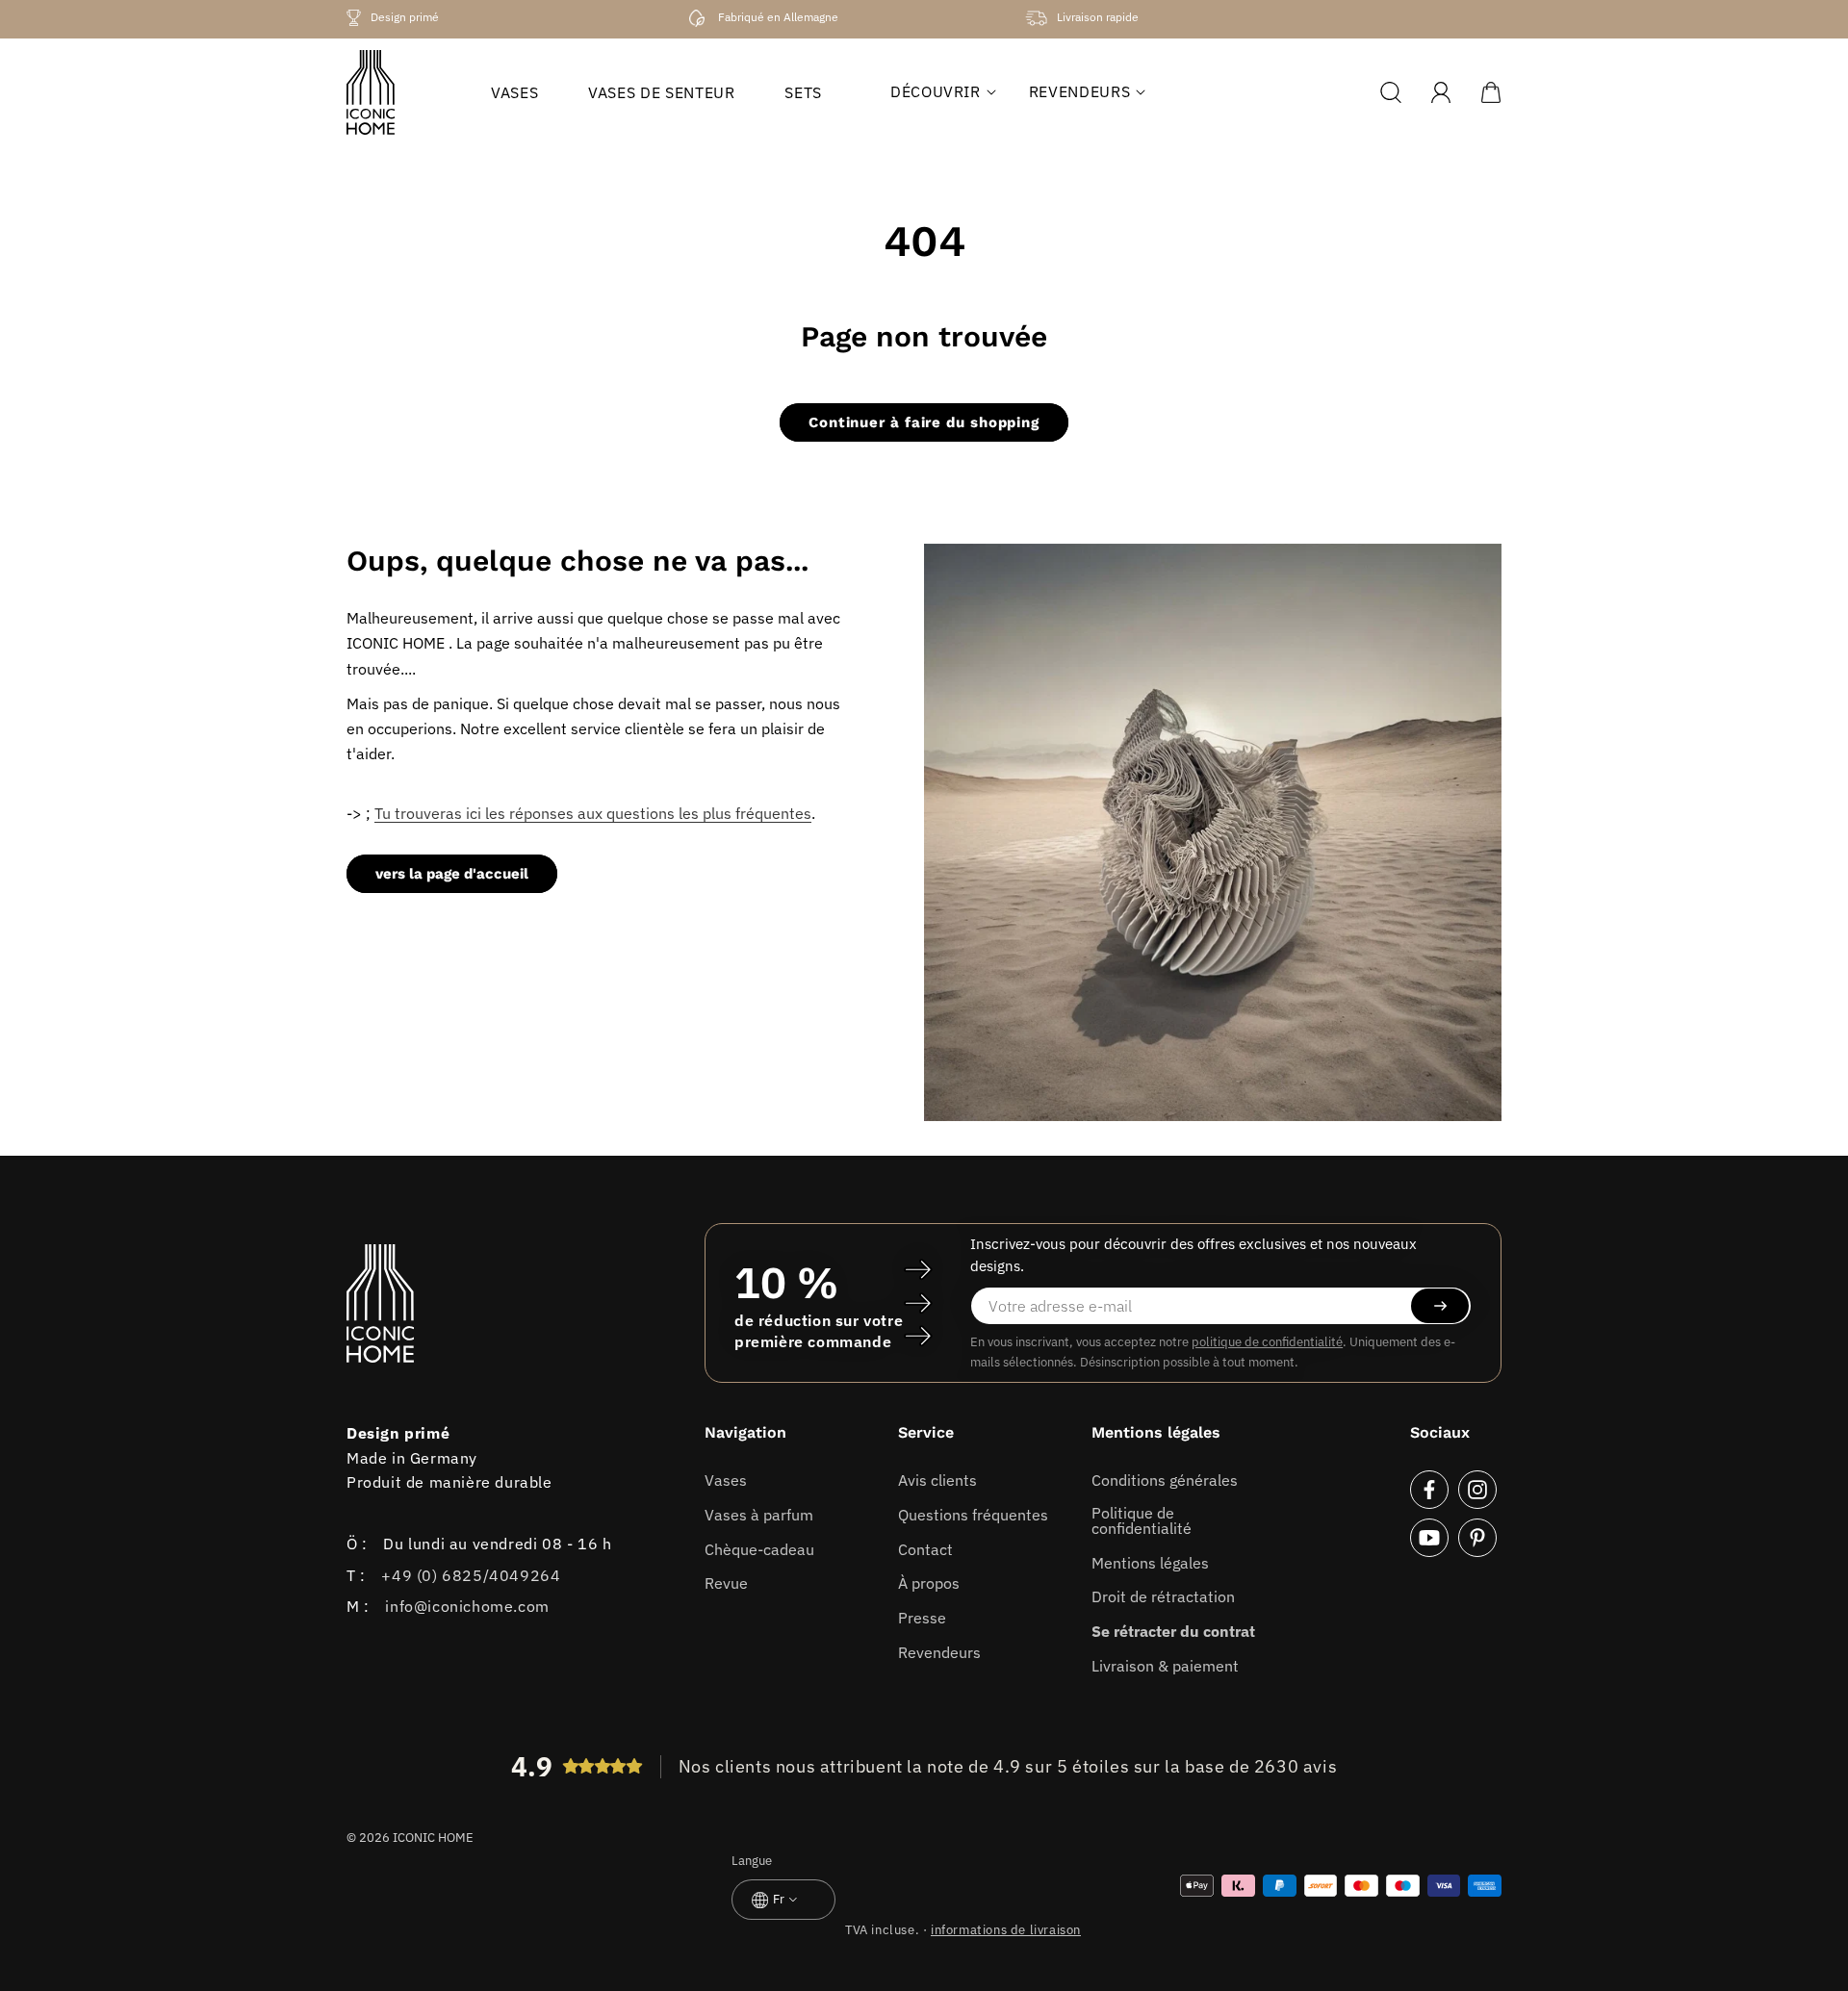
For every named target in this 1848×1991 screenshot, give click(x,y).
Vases (726, 1480)
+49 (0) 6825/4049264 (471, 1575)
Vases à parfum (759, 1515)
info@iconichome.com (467, 1606)
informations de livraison (1006, 1930)
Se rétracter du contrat (1173, 1631)
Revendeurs (939, 1652)
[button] (936, 91)
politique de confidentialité (1267, 1342)
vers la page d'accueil (452, 874)
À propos (929, 1583)
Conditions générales (1165, 1480)
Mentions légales (1150, 1563)
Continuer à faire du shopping (924, 422)
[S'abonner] (1440, 1306)
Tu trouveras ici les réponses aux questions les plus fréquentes (593, 813)
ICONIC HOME (433, 1838)
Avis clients (937, 1480)
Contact (925, 1549)
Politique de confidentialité (1142, 1520)
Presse (922, 1618)
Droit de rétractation (1163, 1596)
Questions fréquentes (973, 1515)
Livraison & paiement (1165, 1666)
